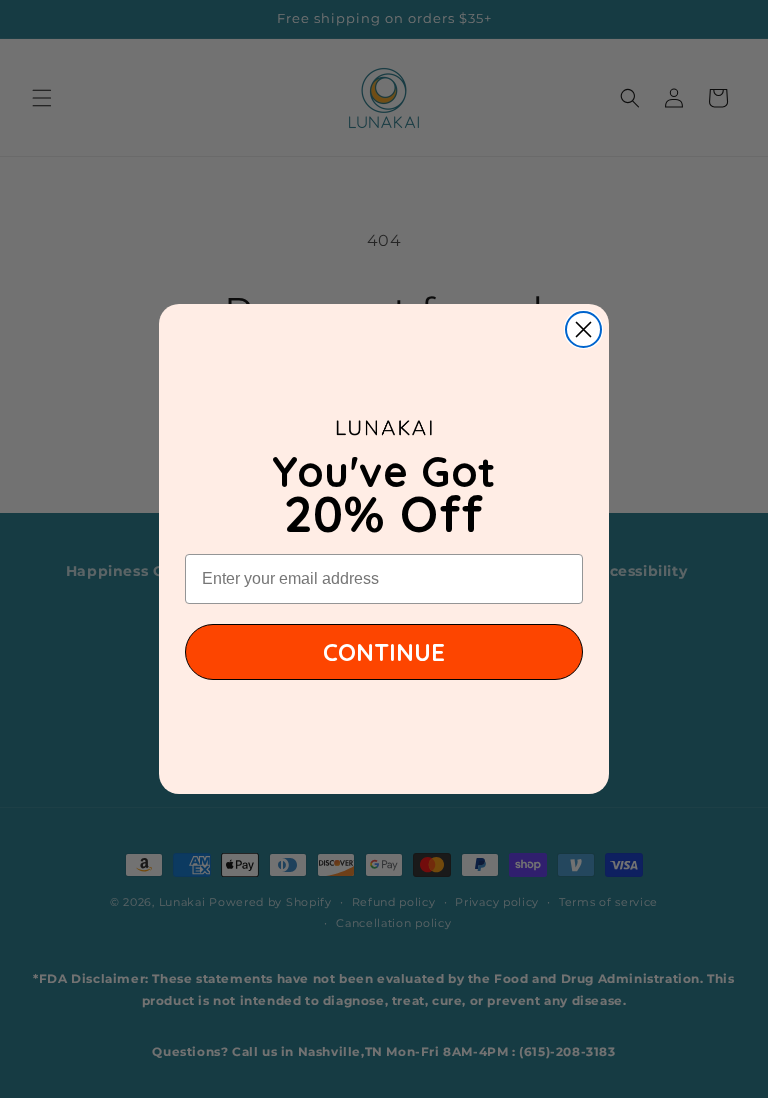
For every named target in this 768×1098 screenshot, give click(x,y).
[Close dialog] (583, 329)
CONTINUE (384, 652)
